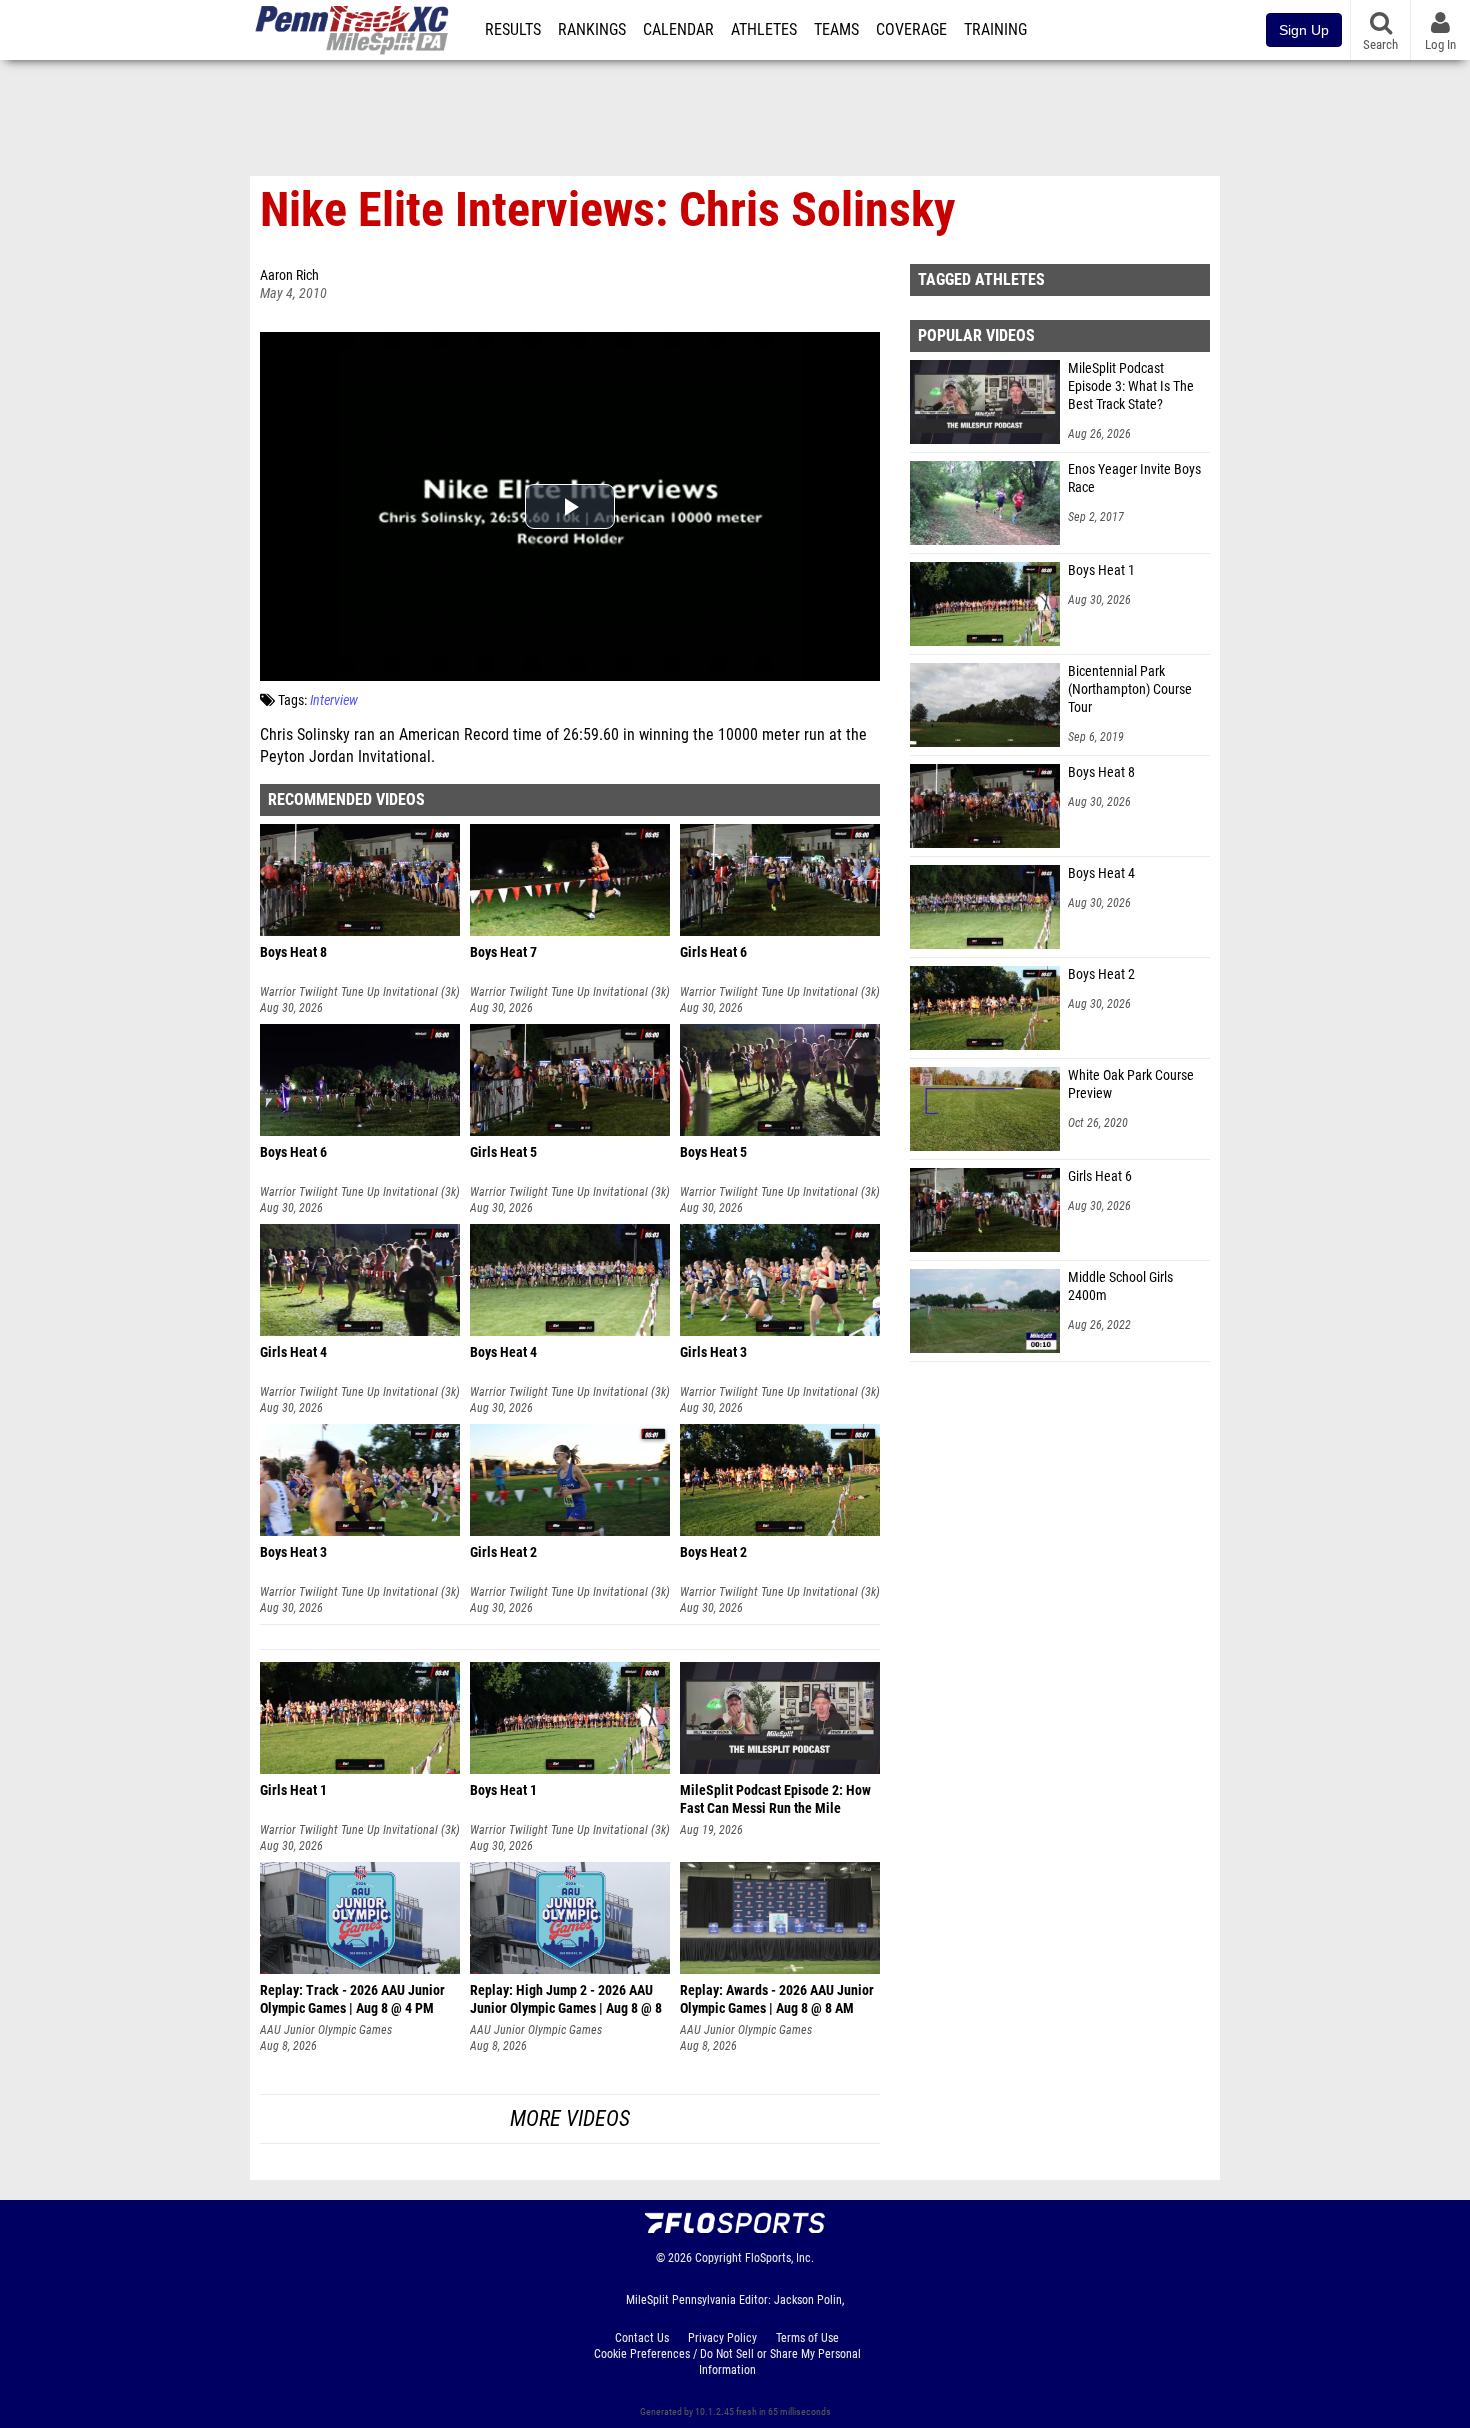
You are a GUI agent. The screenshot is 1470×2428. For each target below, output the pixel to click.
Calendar (678, 30)
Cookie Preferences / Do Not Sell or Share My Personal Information (727, 2362)
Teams (836, 30)
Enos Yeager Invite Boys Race (1134, 478)
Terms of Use (807, 2338)
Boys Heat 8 (1101, 772)
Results (513, 30)
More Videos (570, 2118)
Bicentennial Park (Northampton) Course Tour (1130, 689)
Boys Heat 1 (1101, 570)
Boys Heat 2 (1101, 974)
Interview (334, 700)
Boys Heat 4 (1101, 873)
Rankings (592, 30)
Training (995, 30)
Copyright (718, 2258)
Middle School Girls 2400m (1120, 1286)
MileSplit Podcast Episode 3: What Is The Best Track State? (1131, 386)
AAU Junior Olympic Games (326, 2030)
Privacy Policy (722, 2338)
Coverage (911, 30)
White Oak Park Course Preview (1131, 1084)
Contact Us (642, 2338)
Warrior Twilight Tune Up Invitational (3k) (360, 992)
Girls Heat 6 (1100, 1176)
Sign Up (1304, 30)
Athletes (764, 30)
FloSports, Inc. (779, 2258)
